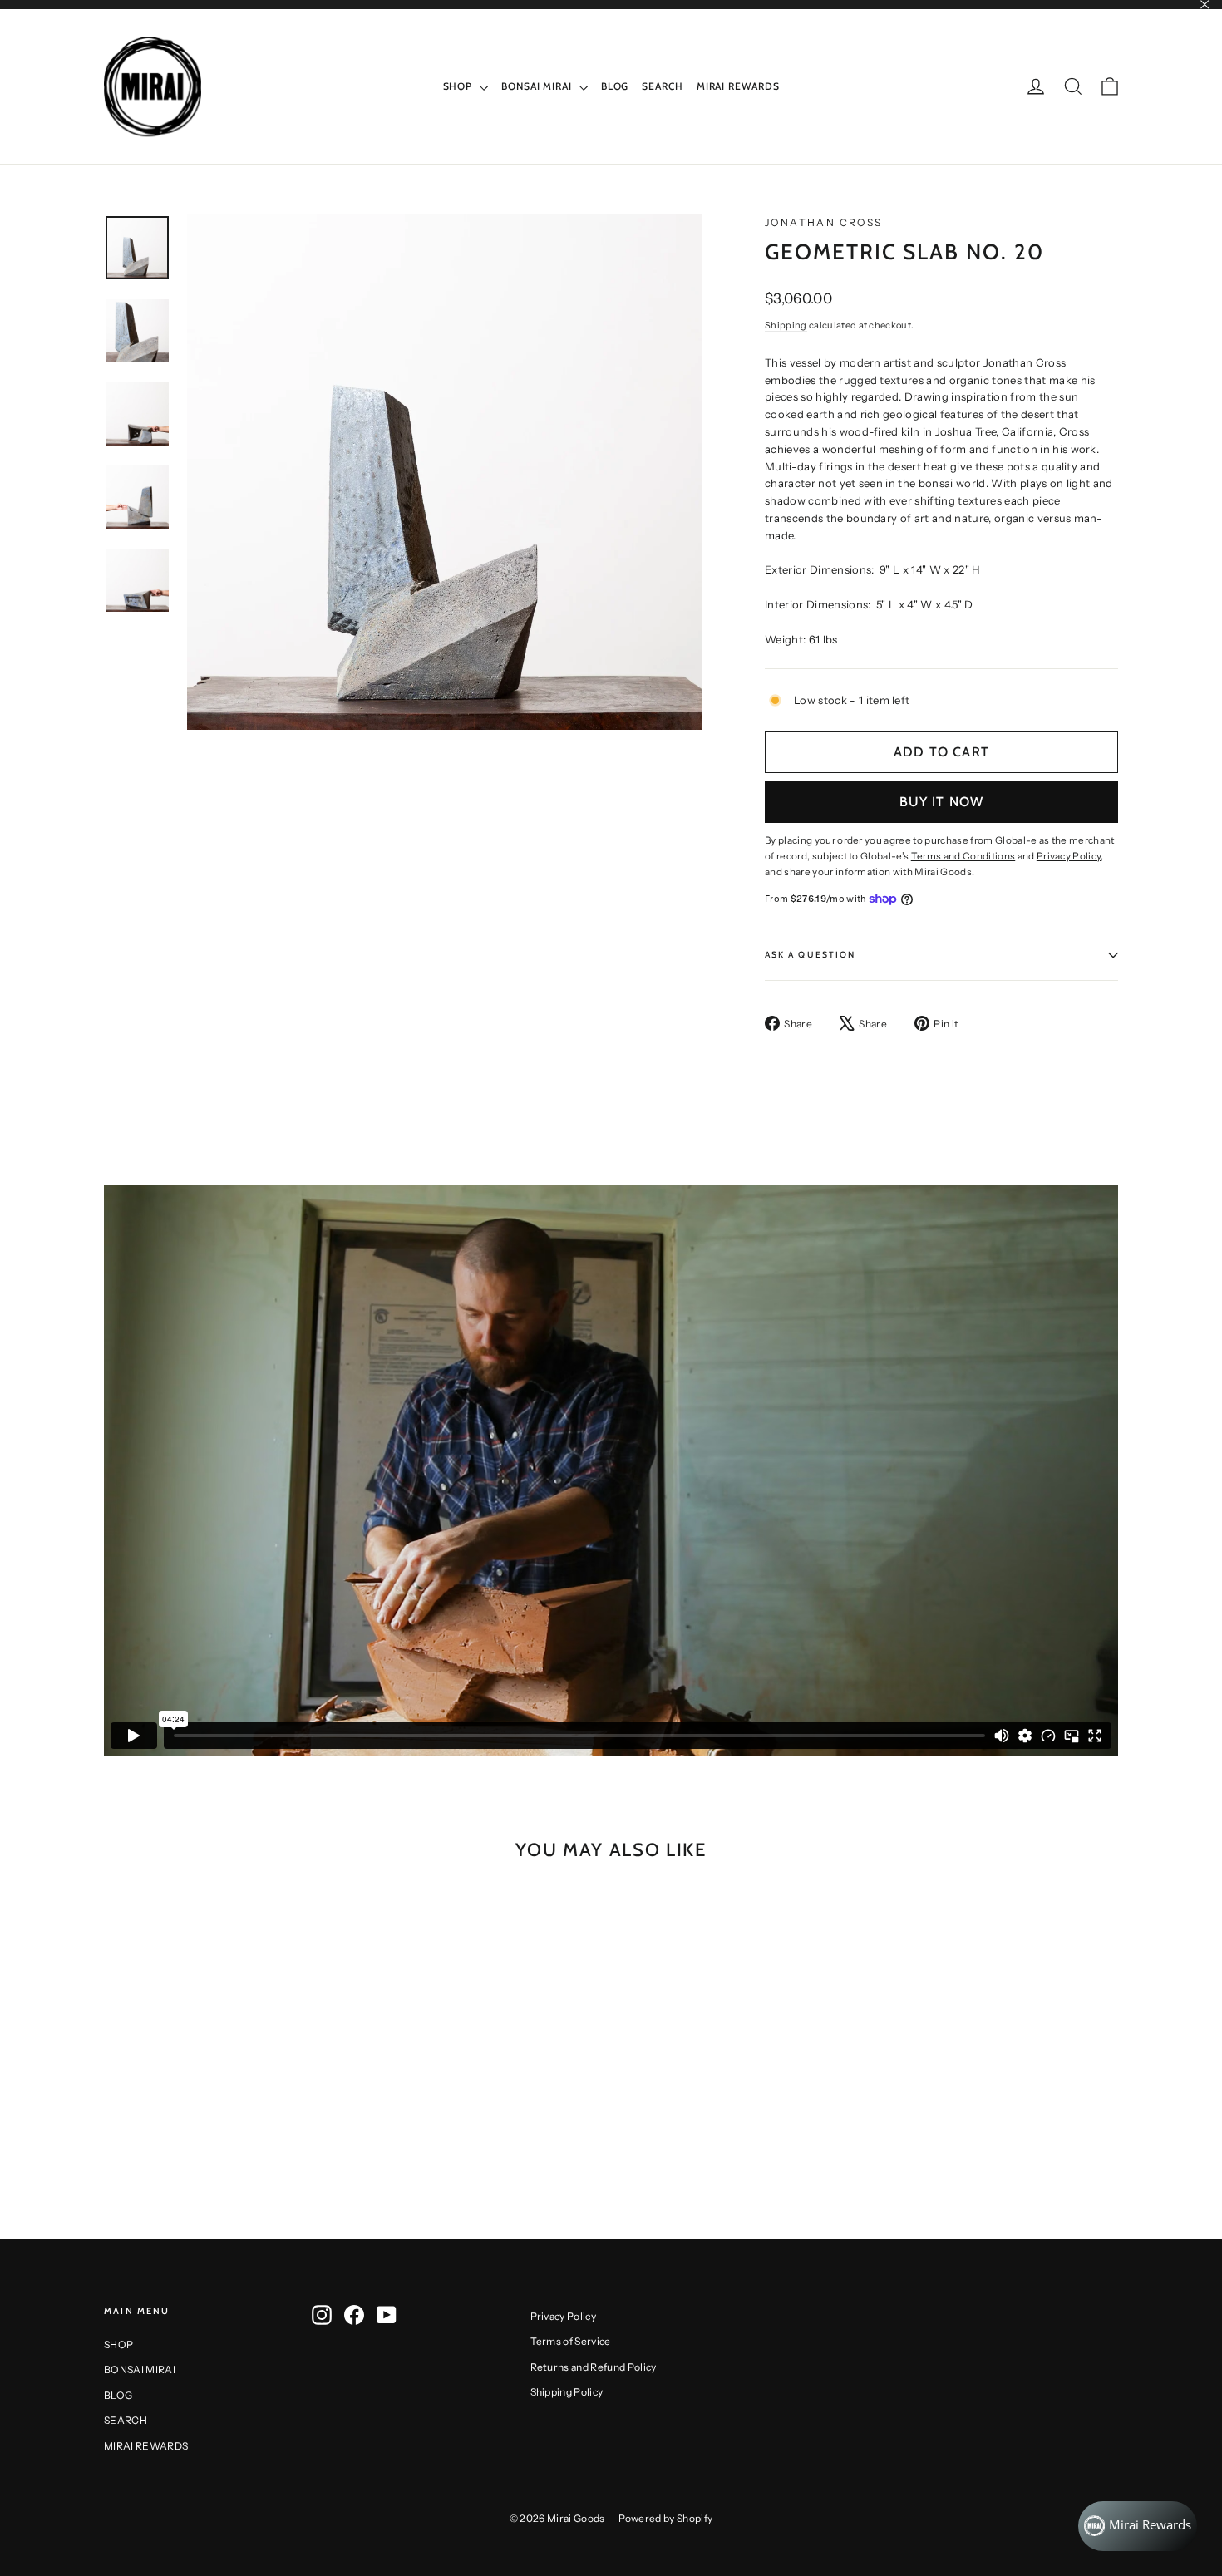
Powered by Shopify (666, 2518)
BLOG (615, 86)
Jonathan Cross (824, 222)
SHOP (460, 86)
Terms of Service (571, 2341)
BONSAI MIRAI (538, 86)
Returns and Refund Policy (594, 2367)
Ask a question (810, 955)
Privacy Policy (564, 2316)
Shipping (786, 325)
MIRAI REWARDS (738, 86)
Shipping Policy (567, 2392)
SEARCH (662, 86)
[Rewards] (1138, 2526)
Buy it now (942, 802)
